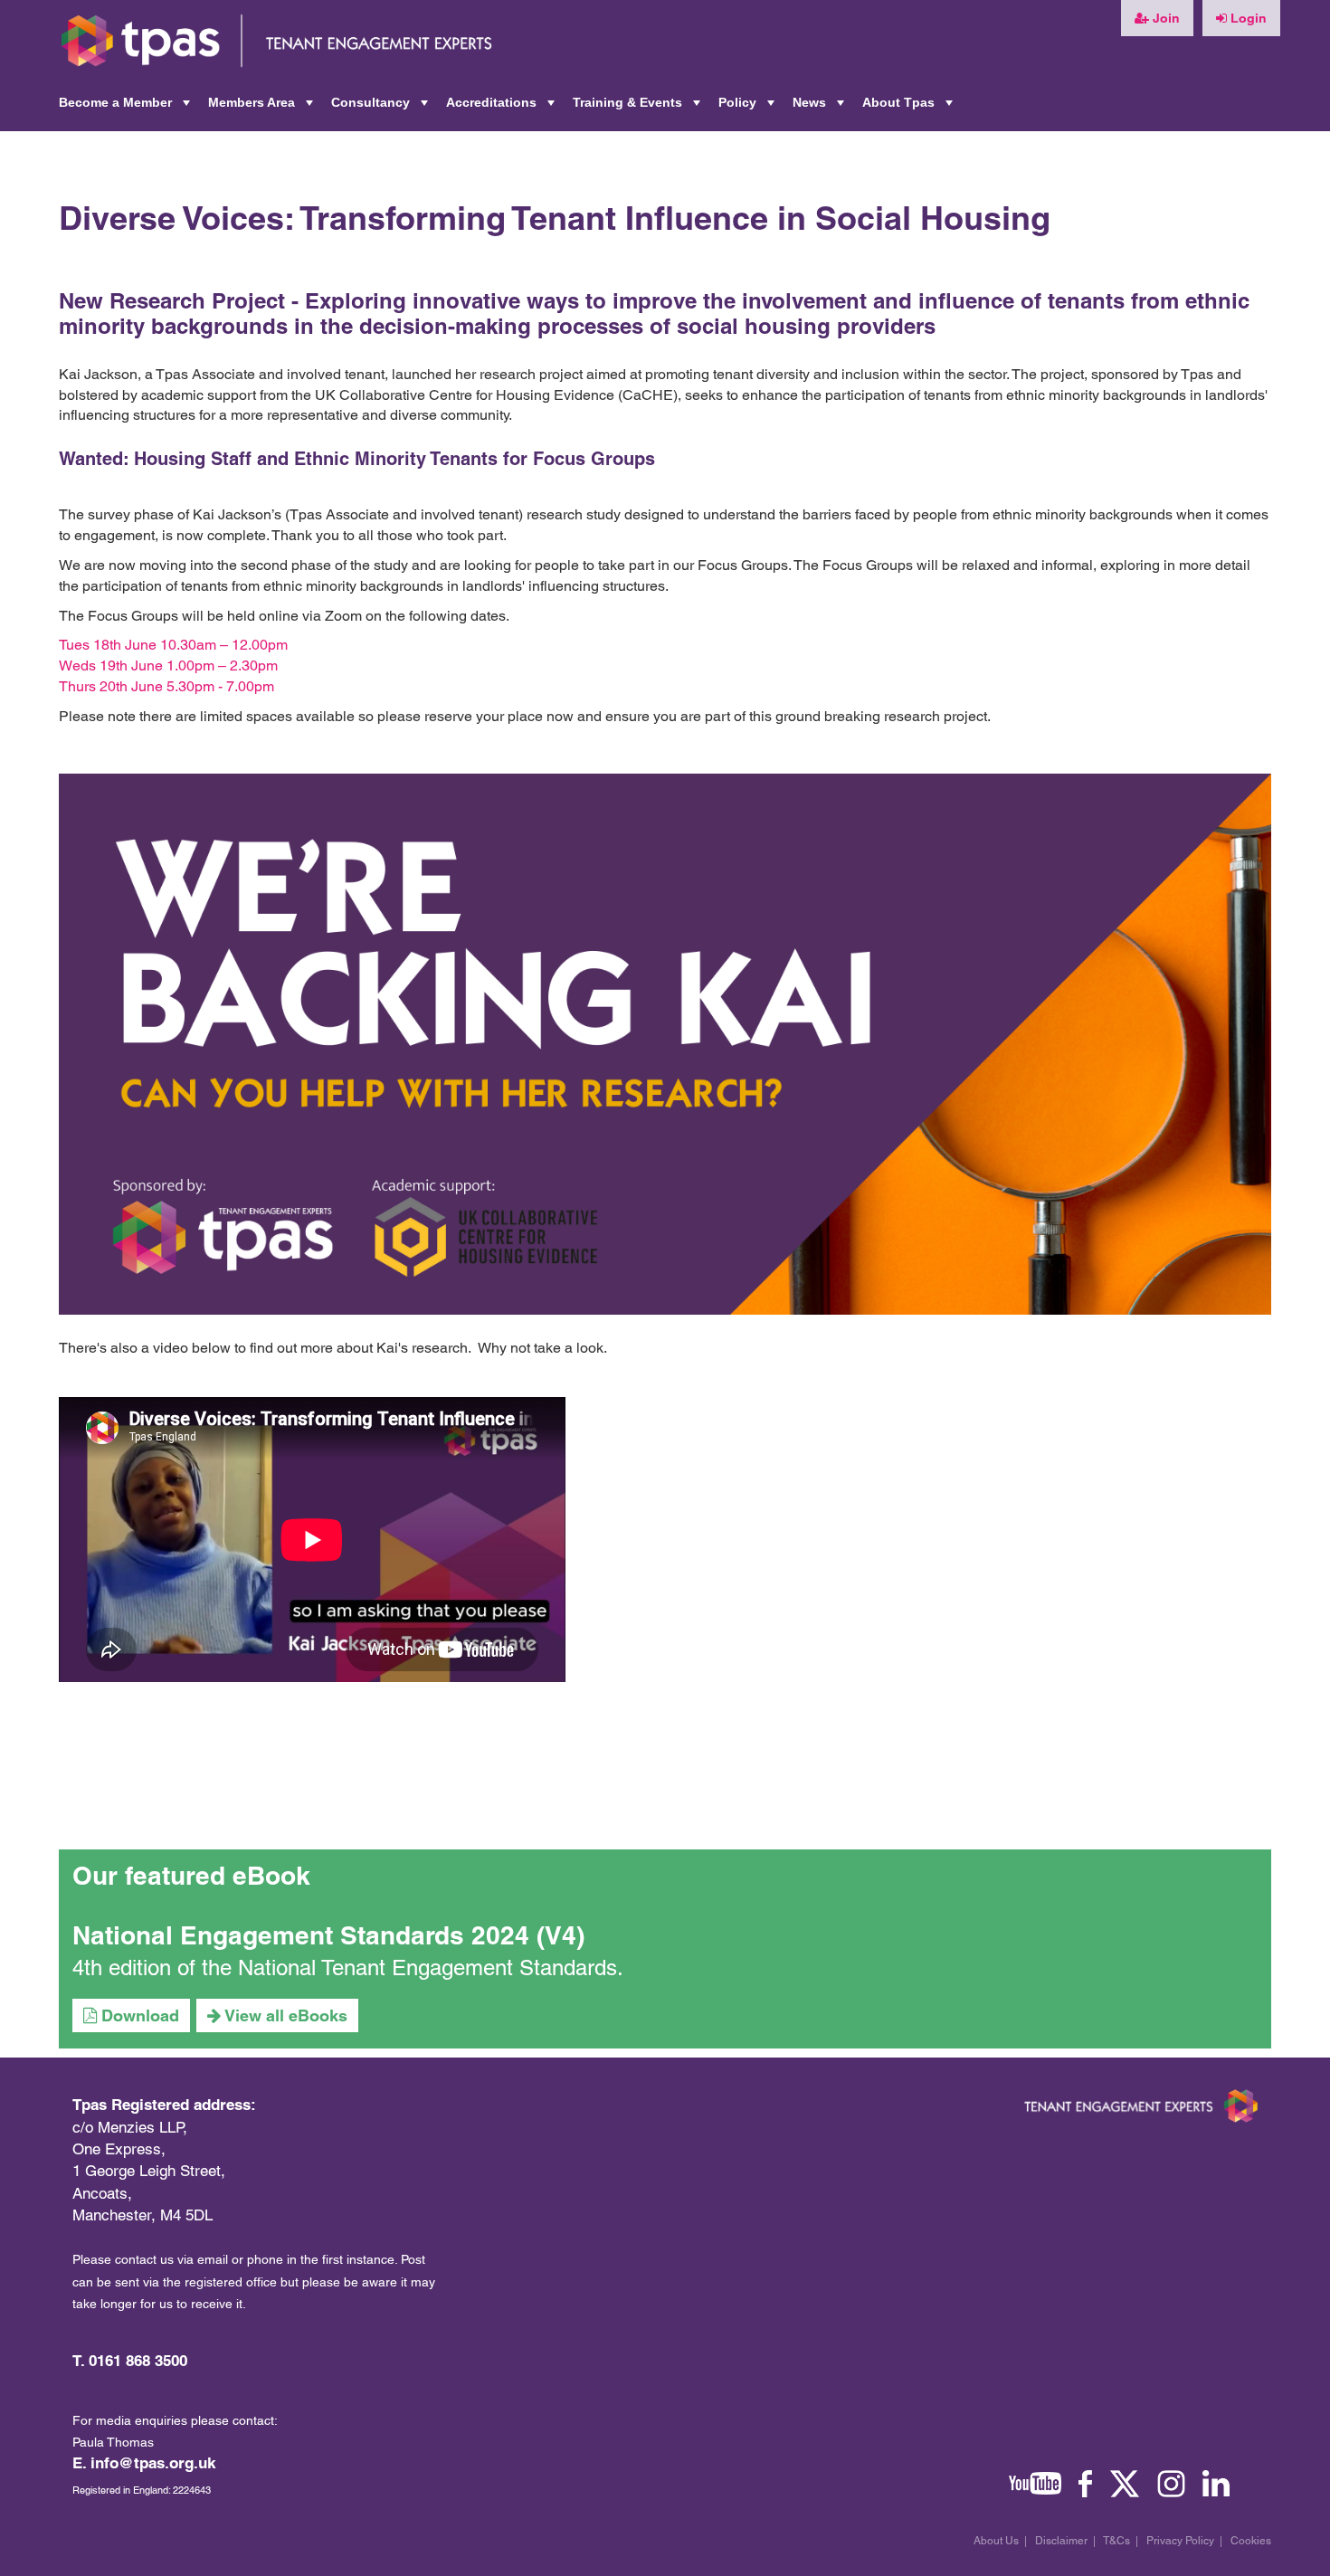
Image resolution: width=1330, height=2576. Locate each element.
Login (1247, 18)
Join (1164, 18)
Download (138, 2015)
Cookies (1251, 2541)
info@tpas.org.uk (153, 2463)
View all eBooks (284, 2015)
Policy (748, 108)
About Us (996, 2541)
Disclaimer (1061, 2541)
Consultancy (381, 108)
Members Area (262, 108)
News (820, 108)
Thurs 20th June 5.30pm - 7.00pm (166, 686)
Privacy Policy (1180, 2541)
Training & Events (638, 108)
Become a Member (126, 108)
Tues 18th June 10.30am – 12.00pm (173, 645)
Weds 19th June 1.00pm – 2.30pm (168, 665)
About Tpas (909, 108)
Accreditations (502, 108)
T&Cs (1116, 2541)
